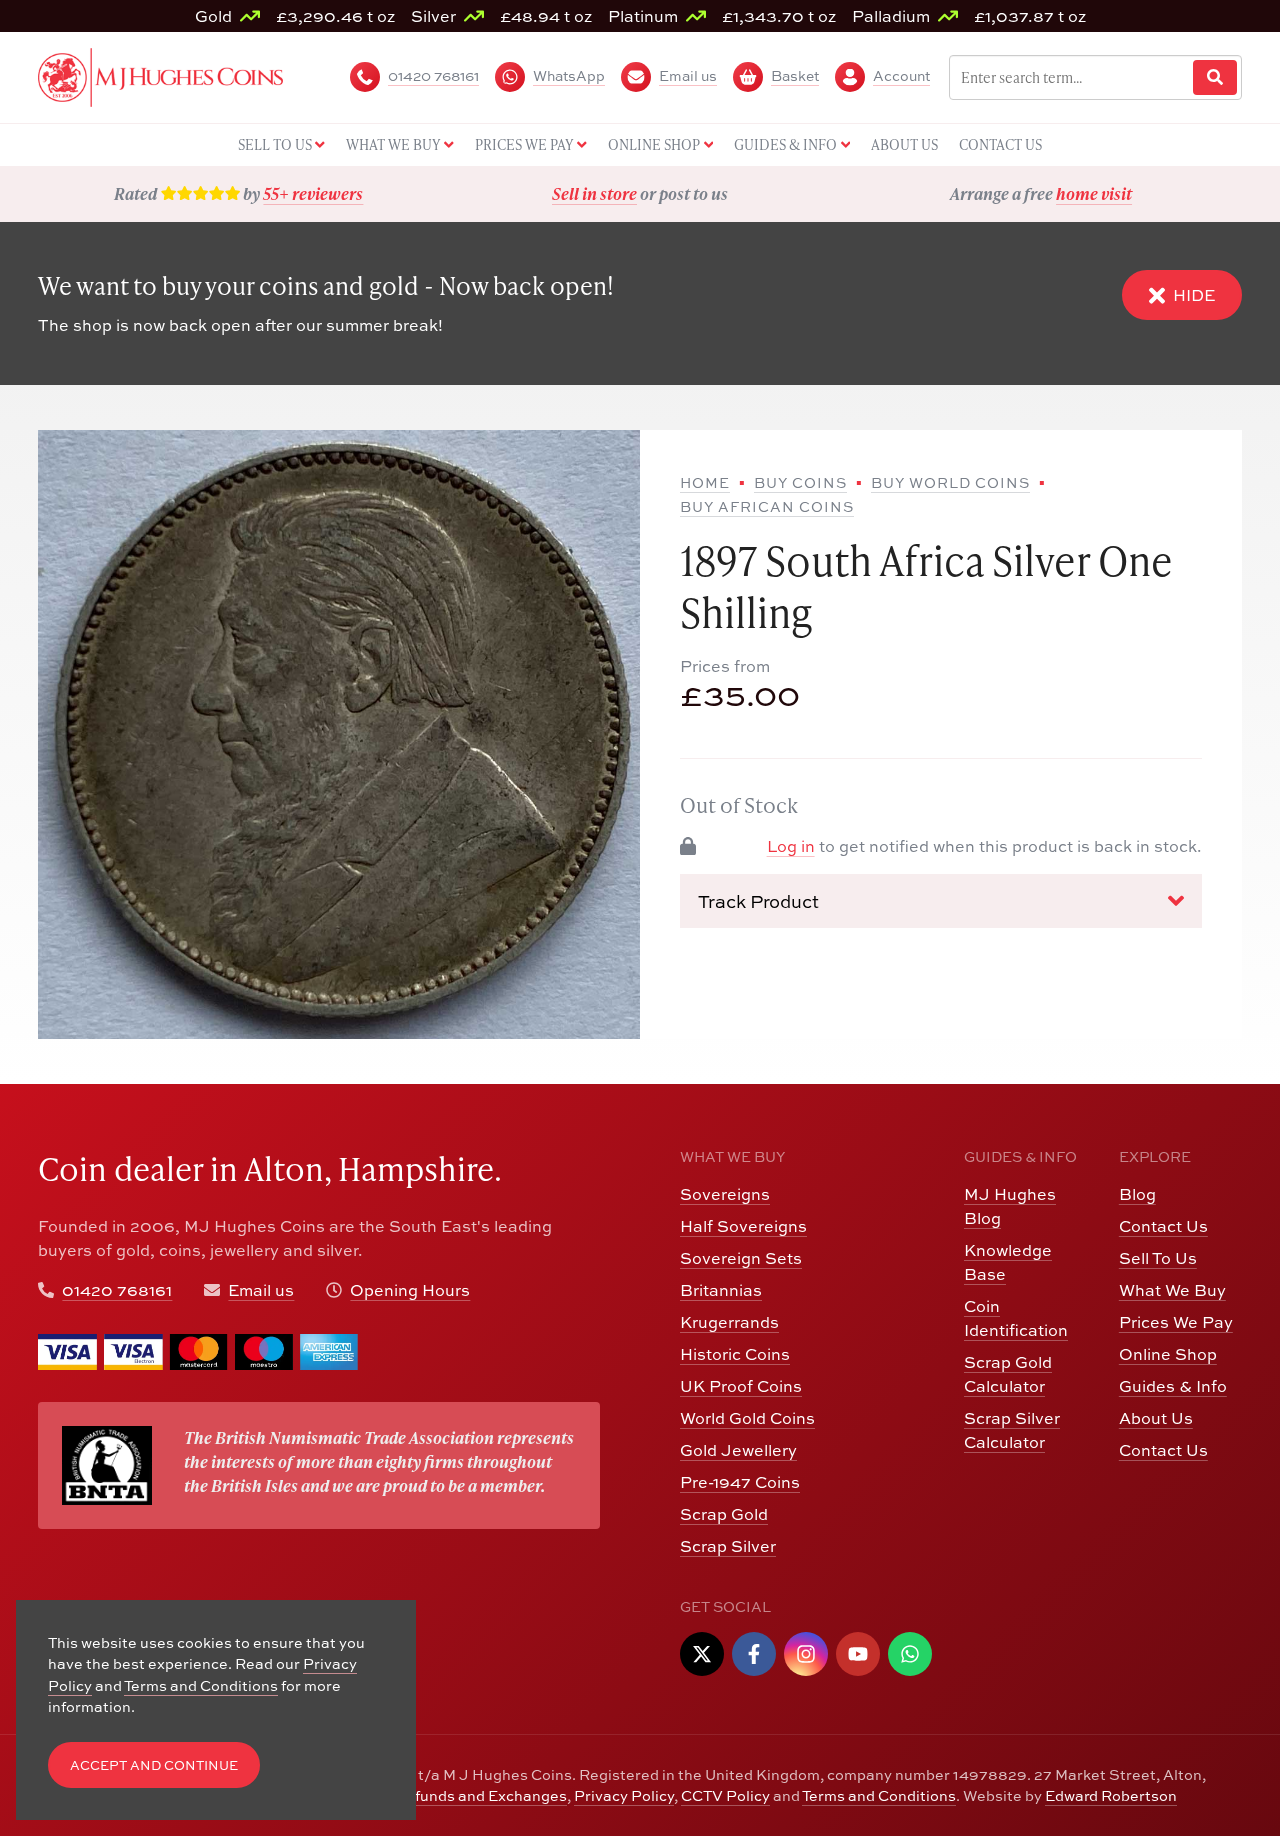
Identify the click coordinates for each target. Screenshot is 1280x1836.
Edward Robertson (1111, 1795)
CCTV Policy (725, 1795)
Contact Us (1163, 1226)
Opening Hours (410, 1290)
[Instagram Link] (806, 1654)
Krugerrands (729, 1322)
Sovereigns (725, 1194)
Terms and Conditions (879, 1795)
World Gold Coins (747, 1418)
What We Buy (1172, 1290)
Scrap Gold (724, 1514)
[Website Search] (1215, 77)
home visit (1094, 193)
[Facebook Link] (754, 1654)
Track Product (758, 900)
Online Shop (1168, 1354)
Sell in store (594, 193)
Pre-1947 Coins (740, 1482)
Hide (1194, 295)
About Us (1156, 1418)
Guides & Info (1173, 1386)
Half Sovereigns (743, 1226)
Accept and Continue (154, 1765)
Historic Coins (735, 1354)
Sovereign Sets (741, 1258)
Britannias (721, 1290)
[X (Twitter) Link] (702, 1654)
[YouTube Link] (858, 1654)
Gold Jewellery (738, 1450)
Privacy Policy (624, 1795)
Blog (1137, 1194)
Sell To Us (1158, 1258)
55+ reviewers (313, 193)
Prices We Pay (1176, 1322)
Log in (791, 846)
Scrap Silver (728, 1546)
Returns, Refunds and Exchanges (448, 1795)
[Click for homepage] (160, 75)
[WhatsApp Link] (910, 1654)
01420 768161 (117, 1290)
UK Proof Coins (741, 1386)
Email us (261, 1290)
